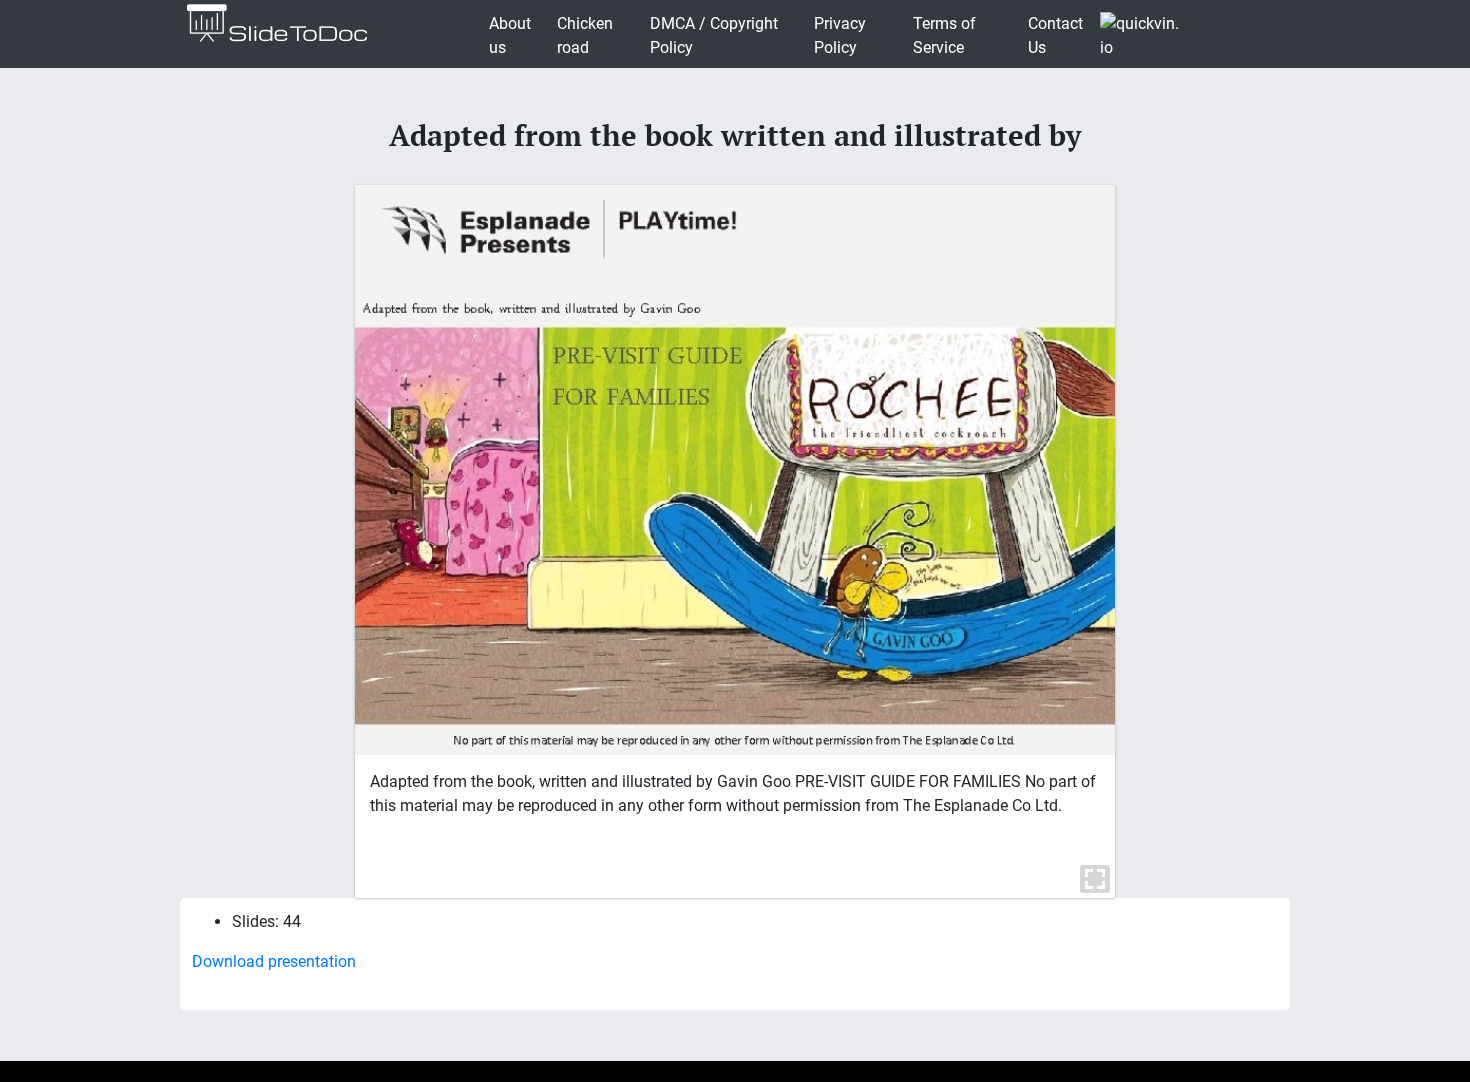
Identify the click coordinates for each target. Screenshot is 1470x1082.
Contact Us (1055, 35)
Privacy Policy (840, 35)
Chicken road (585, 35)
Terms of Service (944, 35)
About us (510, 35)
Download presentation (274, 961)
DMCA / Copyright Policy (714, 35)
